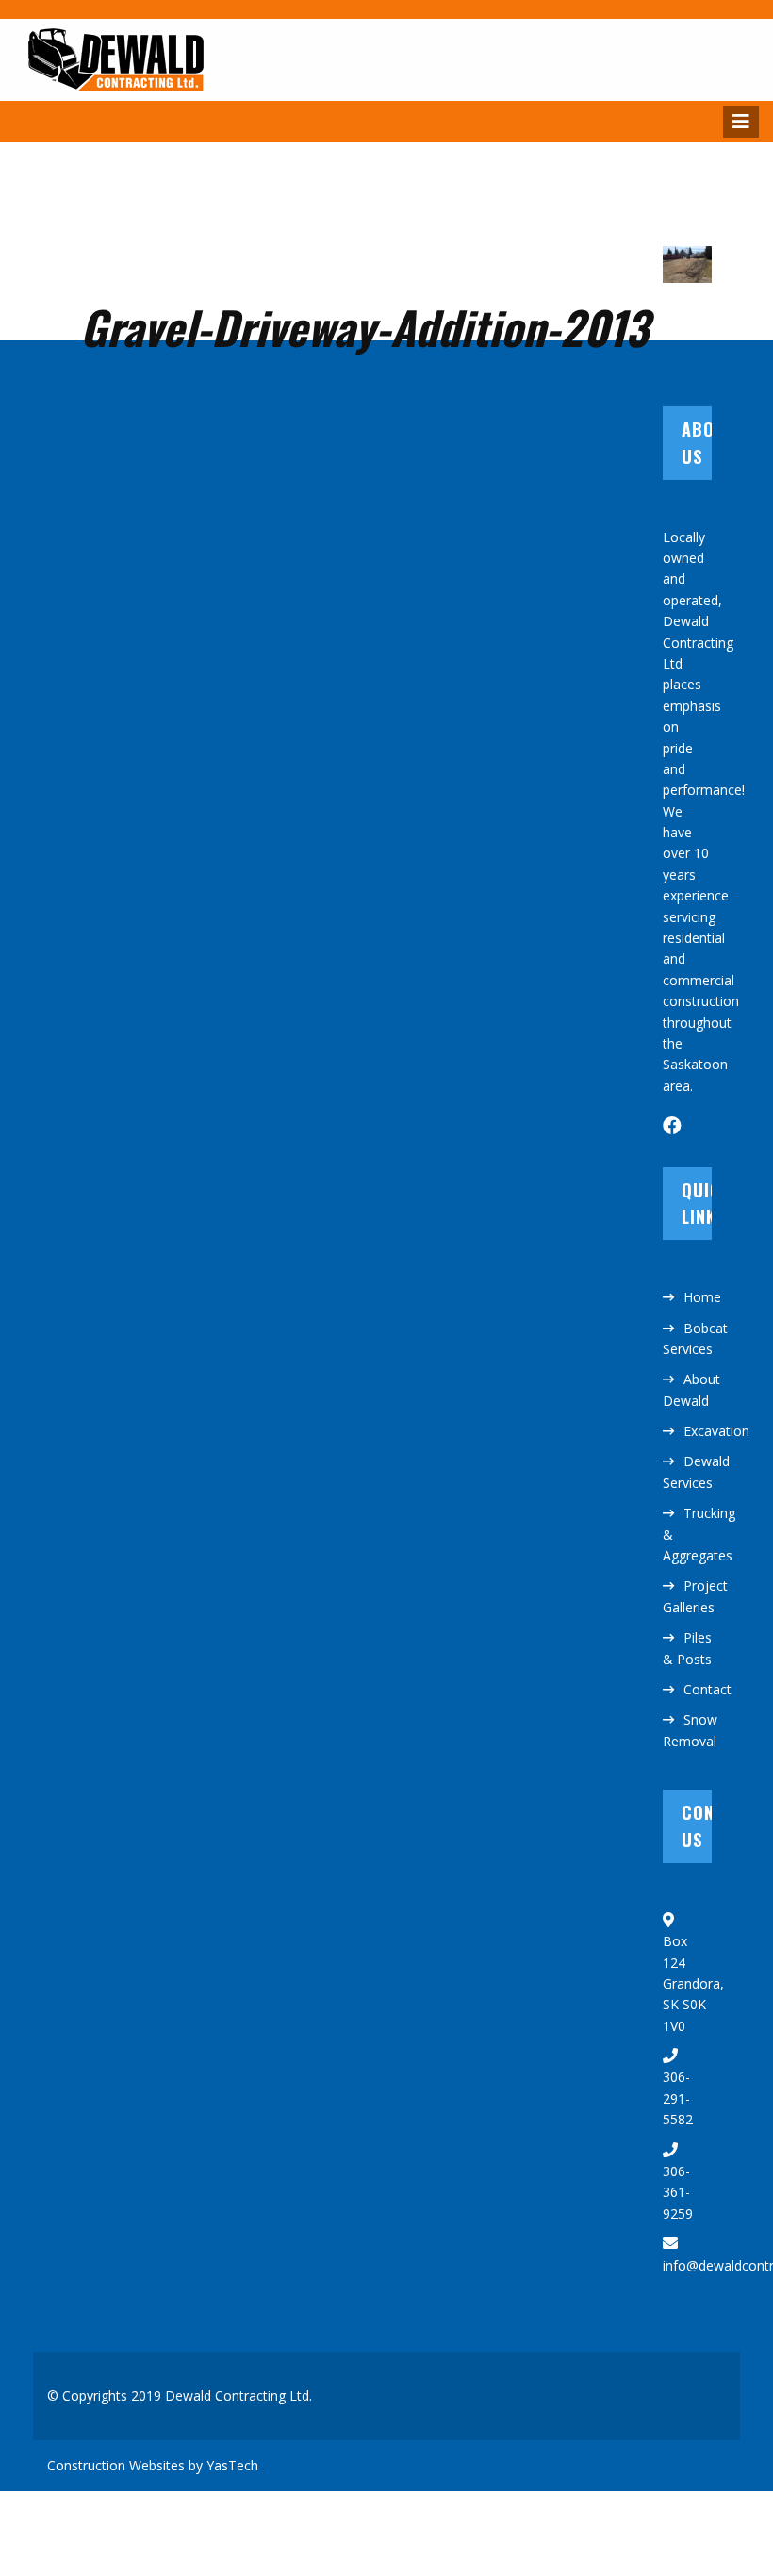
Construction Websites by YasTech (153, 2465)
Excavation (716, 1431)
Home (702, 1297)
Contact (707, 1689)
